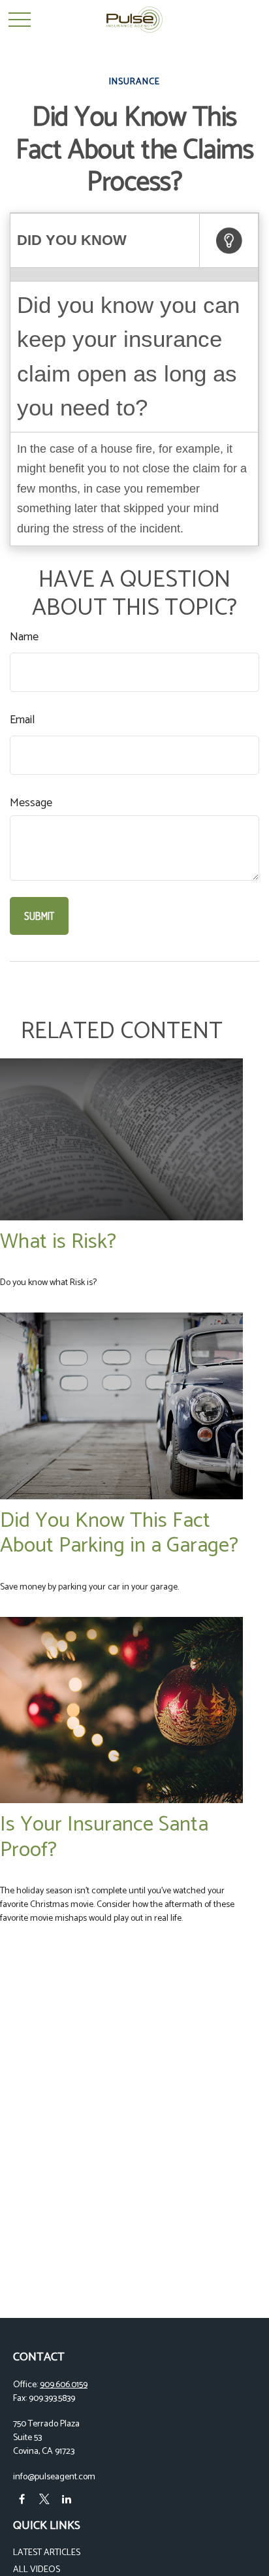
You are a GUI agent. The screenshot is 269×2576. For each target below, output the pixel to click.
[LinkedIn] (66, 2499)
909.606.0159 (64, 2385)
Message (31, 803)
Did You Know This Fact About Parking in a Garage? (119, 1533)
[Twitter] (44, 2499)
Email (22, 720)
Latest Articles (47, 2553)
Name (24, 637)
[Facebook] (22, 2499)
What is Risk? (58, 1242)
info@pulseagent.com (54, 2477)
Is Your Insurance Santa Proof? (104, 1837)
